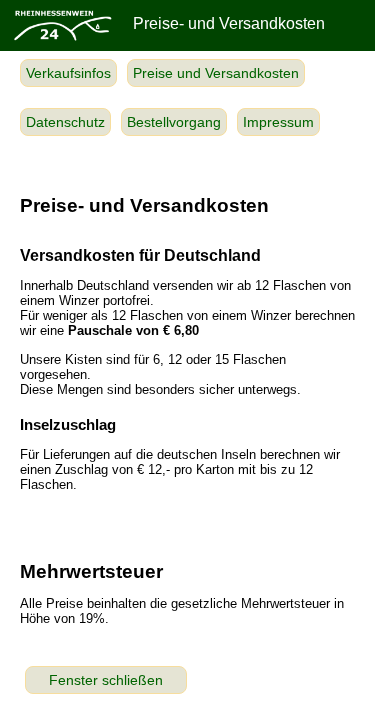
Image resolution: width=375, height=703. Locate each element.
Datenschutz (65, 122)
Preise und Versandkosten (216, 73)
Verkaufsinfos (68, 73)
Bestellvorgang (174, 122)
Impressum (278, 122)
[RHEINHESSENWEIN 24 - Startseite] (62, 39)
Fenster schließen (106, 680)
